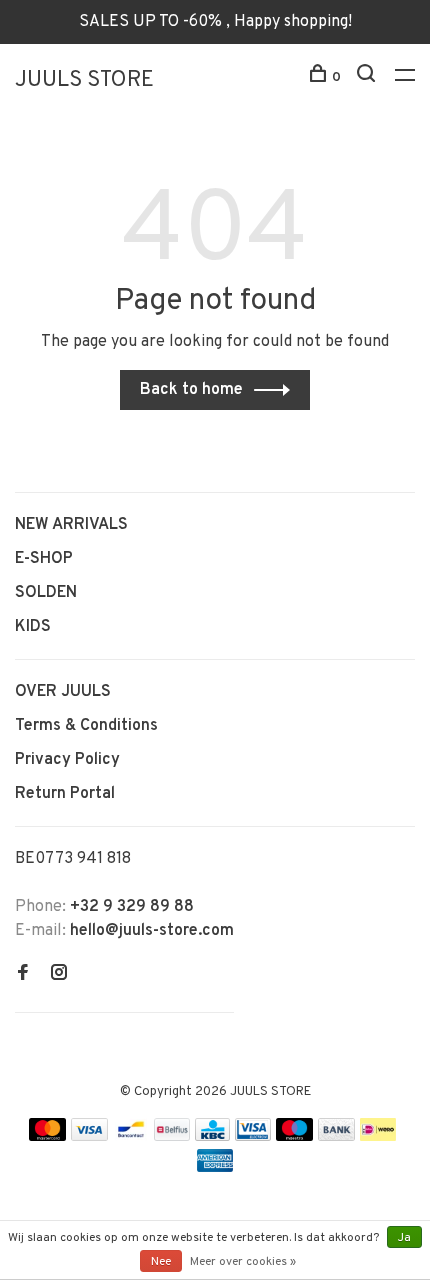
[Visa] (89, 1137)
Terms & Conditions (86, 726)
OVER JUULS (63, 692)
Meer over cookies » (243, 1262)
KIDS (33, 627)
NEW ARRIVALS (71, 525)
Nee (161, 1262)
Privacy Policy (67, 760)
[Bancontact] (131, 1137)
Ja (404, 1238)
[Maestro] (294, 1137)
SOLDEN (46, 593)
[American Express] (215, 1168)
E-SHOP (44, 559)
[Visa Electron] (253, 1137)
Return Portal (65, 794)
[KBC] (213, 1137)
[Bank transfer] (336, 1137)
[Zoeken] (368, 77)
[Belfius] (172, 1137)
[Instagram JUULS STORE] (59, 975)
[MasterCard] (47, 1137)
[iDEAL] (378, 1137)
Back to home (191, 390)
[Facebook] (23, 975)
